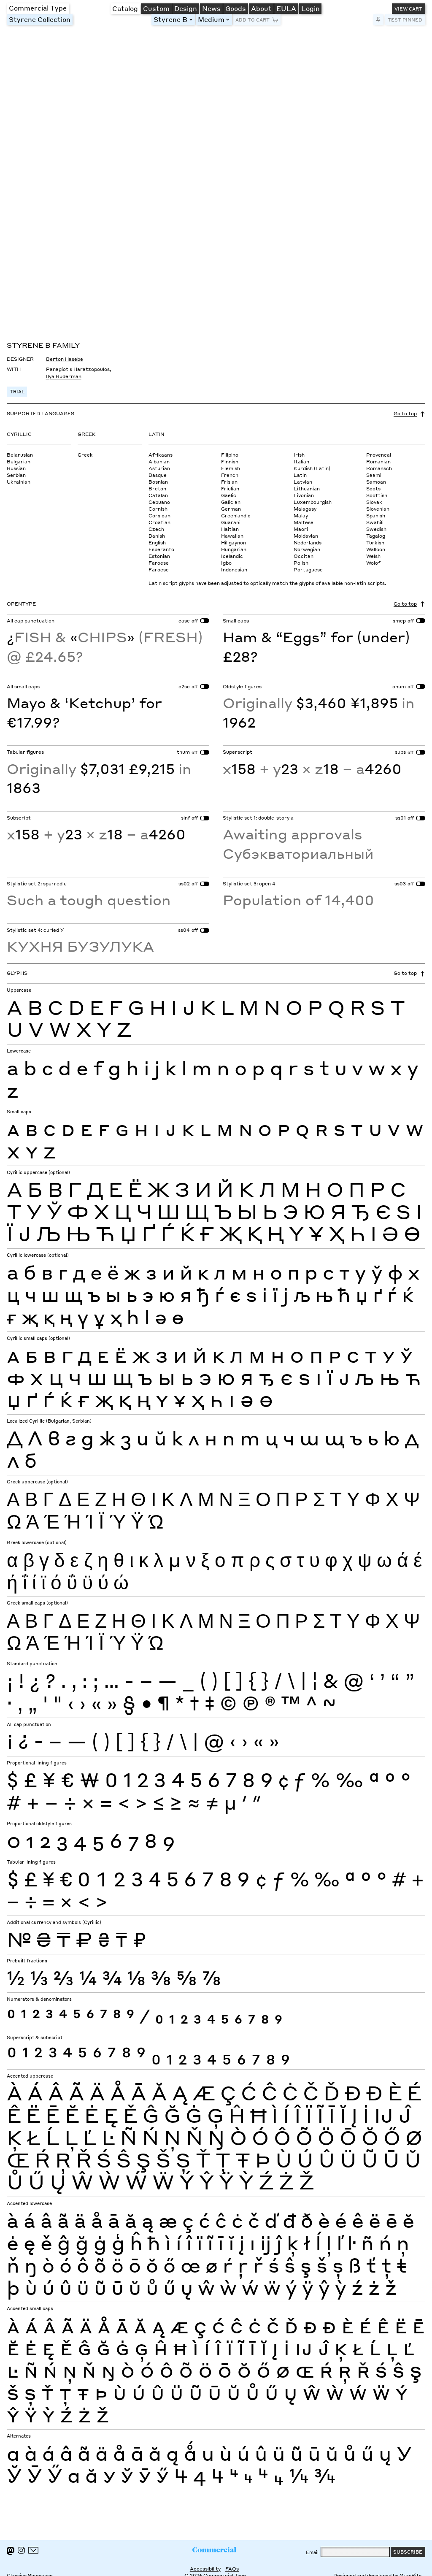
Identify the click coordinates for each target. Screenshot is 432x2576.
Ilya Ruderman (64, 376)
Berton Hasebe (65, 359)
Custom (156, 8)
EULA (286, 8)
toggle (192, 20)
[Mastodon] (11, 2551)
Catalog (125, 8)
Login (310, 8)
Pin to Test (379, 20)
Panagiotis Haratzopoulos (78, 369)
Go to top (405, 413)
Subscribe (408, 2552)
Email (312, 2552)
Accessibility (205, 2569)
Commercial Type (38, 8)
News (211, 8)
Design (186, 8)
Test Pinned (405, 20)
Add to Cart (252, 20)
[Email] (34, 2550)
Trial (17, 391)
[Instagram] (21, 2550)
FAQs (232, 2569)
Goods (236, 8)
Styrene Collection (40, 19)
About (261, 8)
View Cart (408, 9)
